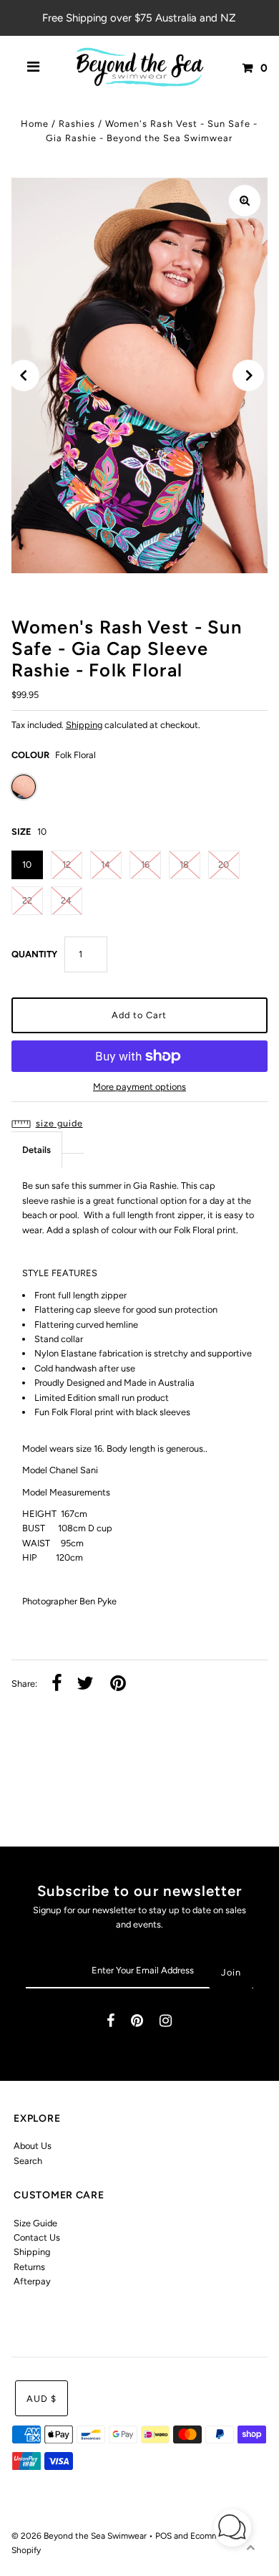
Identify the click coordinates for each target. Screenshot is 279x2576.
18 (184, 865)
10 (27, 865)
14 (106, 865)
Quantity (34, 954)
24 (66, 900)
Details (36, 1150)
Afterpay (32, 2281)
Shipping (84, 725)
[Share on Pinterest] (118, 1684)
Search (28, 2161)
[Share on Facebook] (57, 1684)
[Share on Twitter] (85, 1684)
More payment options (139, 1087)
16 (145, 865)
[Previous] (24, 375)
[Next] (248, 375)
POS (163, 2536)
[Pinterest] (137, 2022)
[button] (140, 1124)
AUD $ (41, 2399)
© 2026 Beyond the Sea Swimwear (80, 2536)
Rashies (77, 124)
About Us (33, 2146)
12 (67, 865)
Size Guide (35, 2223)
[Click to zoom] (245, 201)
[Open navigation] (34, 68)
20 (224, 865)
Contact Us (37, 2237)
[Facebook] (111, 2022)
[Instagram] (166, 2022)
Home (35, 124)
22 (27, 900)
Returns (29, 2267)
